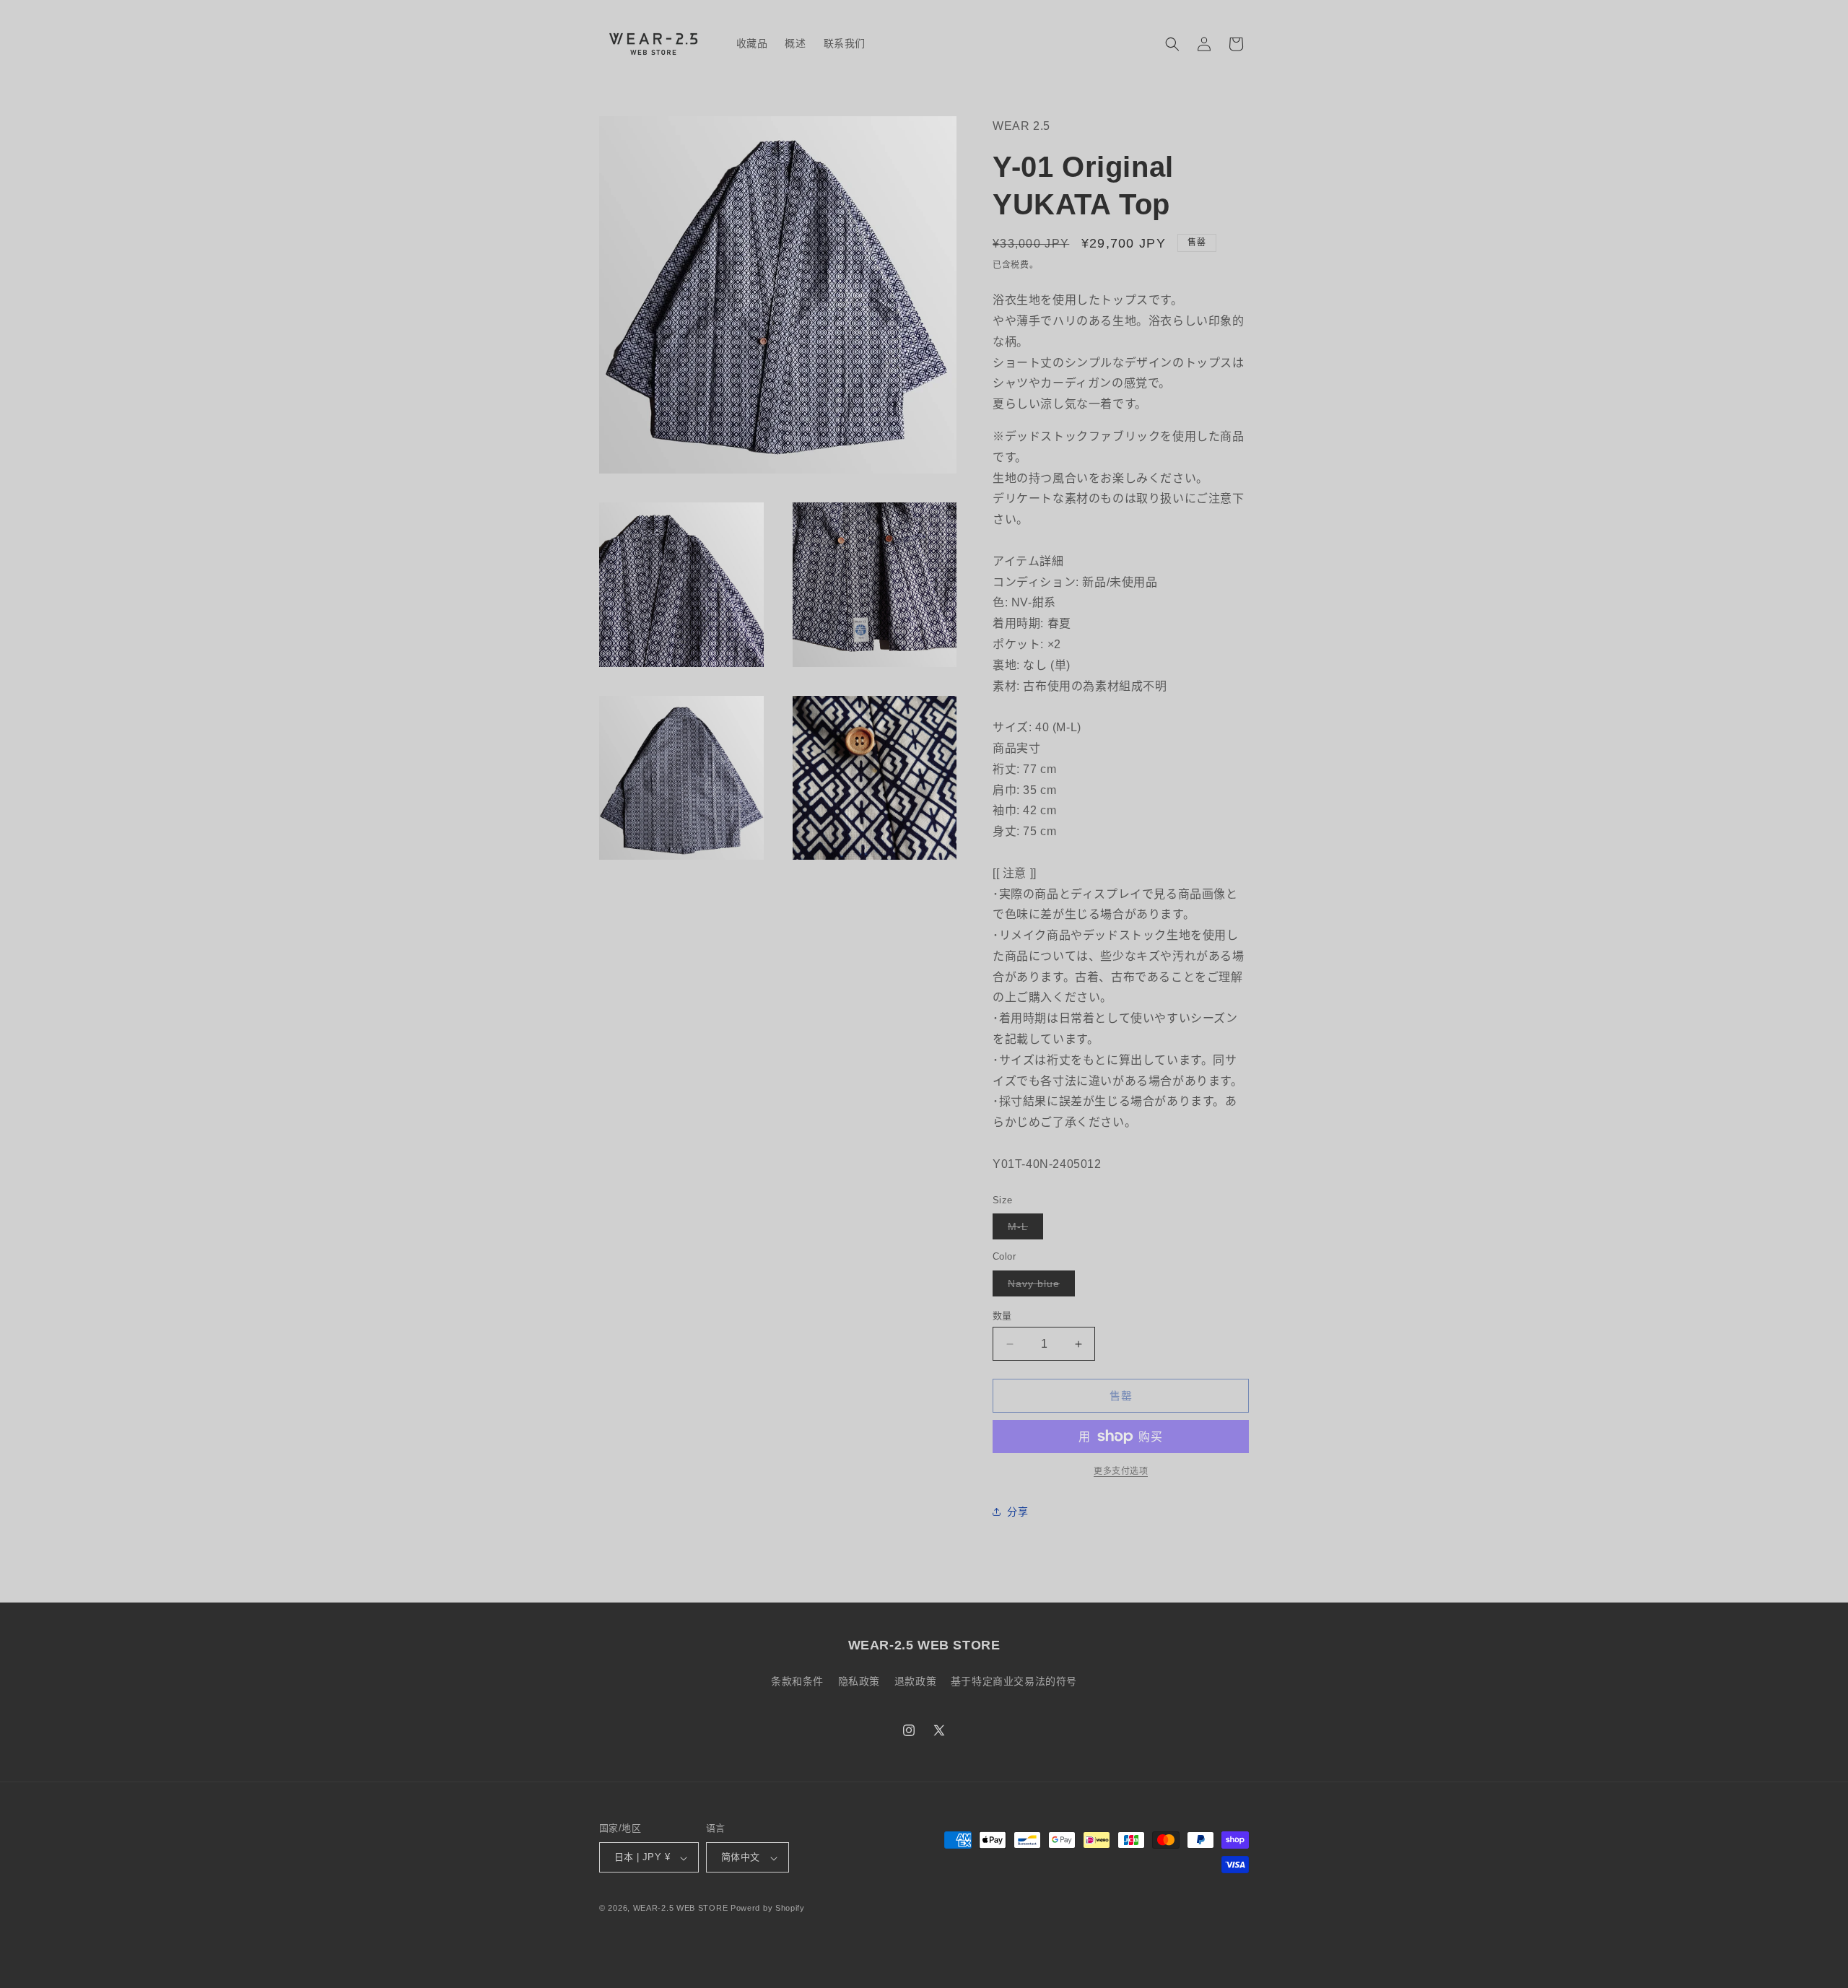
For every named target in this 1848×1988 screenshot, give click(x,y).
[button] (1172, 44)
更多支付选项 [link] (1121, 1471)
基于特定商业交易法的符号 (1014, 1680)
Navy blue (1039, 1287)
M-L (1023, 1230)
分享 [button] (1017, 1512)
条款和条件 (797, 1680)
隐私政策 (859, 1680)
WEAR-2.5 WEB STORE (681, 1909)
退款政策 (915, 1680)
